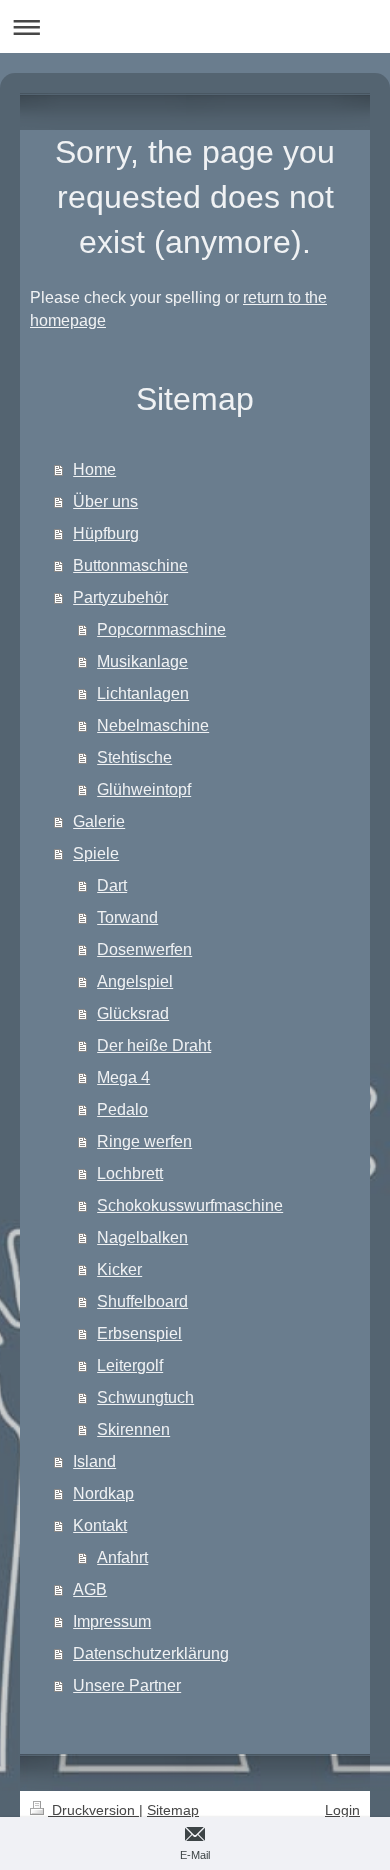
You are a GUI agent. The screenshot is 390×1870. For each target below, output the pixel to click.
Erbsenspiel (139, 1333)
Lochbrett (130, 1173)
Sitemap (173, 1810)
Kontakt (100, 1525)
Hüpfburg (106, 533)
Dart (112, 885)
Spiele (96, 853)
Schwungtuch (145, 1397)
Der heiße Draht (154, 1045)
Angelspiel (135, 981)
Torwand (127, 917)
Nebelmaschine (153, 725)
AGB (90, 1589)
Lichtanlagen (143, 693)
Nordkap (103, 1493)
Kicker (119, 1269)
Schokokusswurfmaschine (190, 1205)
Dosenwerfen (144, 949)
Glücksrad (133, 1013)
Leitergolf (130, 1365)
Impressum (112, 1621)
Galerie (99, 821)
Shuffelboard (142, 1301)
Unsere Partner (127, 1685)
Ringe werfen (144, 1141)
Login (342, 1810)
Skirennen (133, 1429)
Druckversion (93, 1810)
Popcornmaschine (161, 629)
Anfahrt (122, 1557)
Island (94, 1461)
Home (94, 469)
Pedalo (122, 1109)
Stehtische (134, 757)
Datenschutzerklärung (151, 1653)
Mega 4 (123, 1077)
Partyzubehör (120, 597)
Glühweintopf (144, 789)
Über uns (105, 501)
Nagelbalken (142, 1237)
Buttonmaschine (130, 565)
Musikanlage (142, 661)
